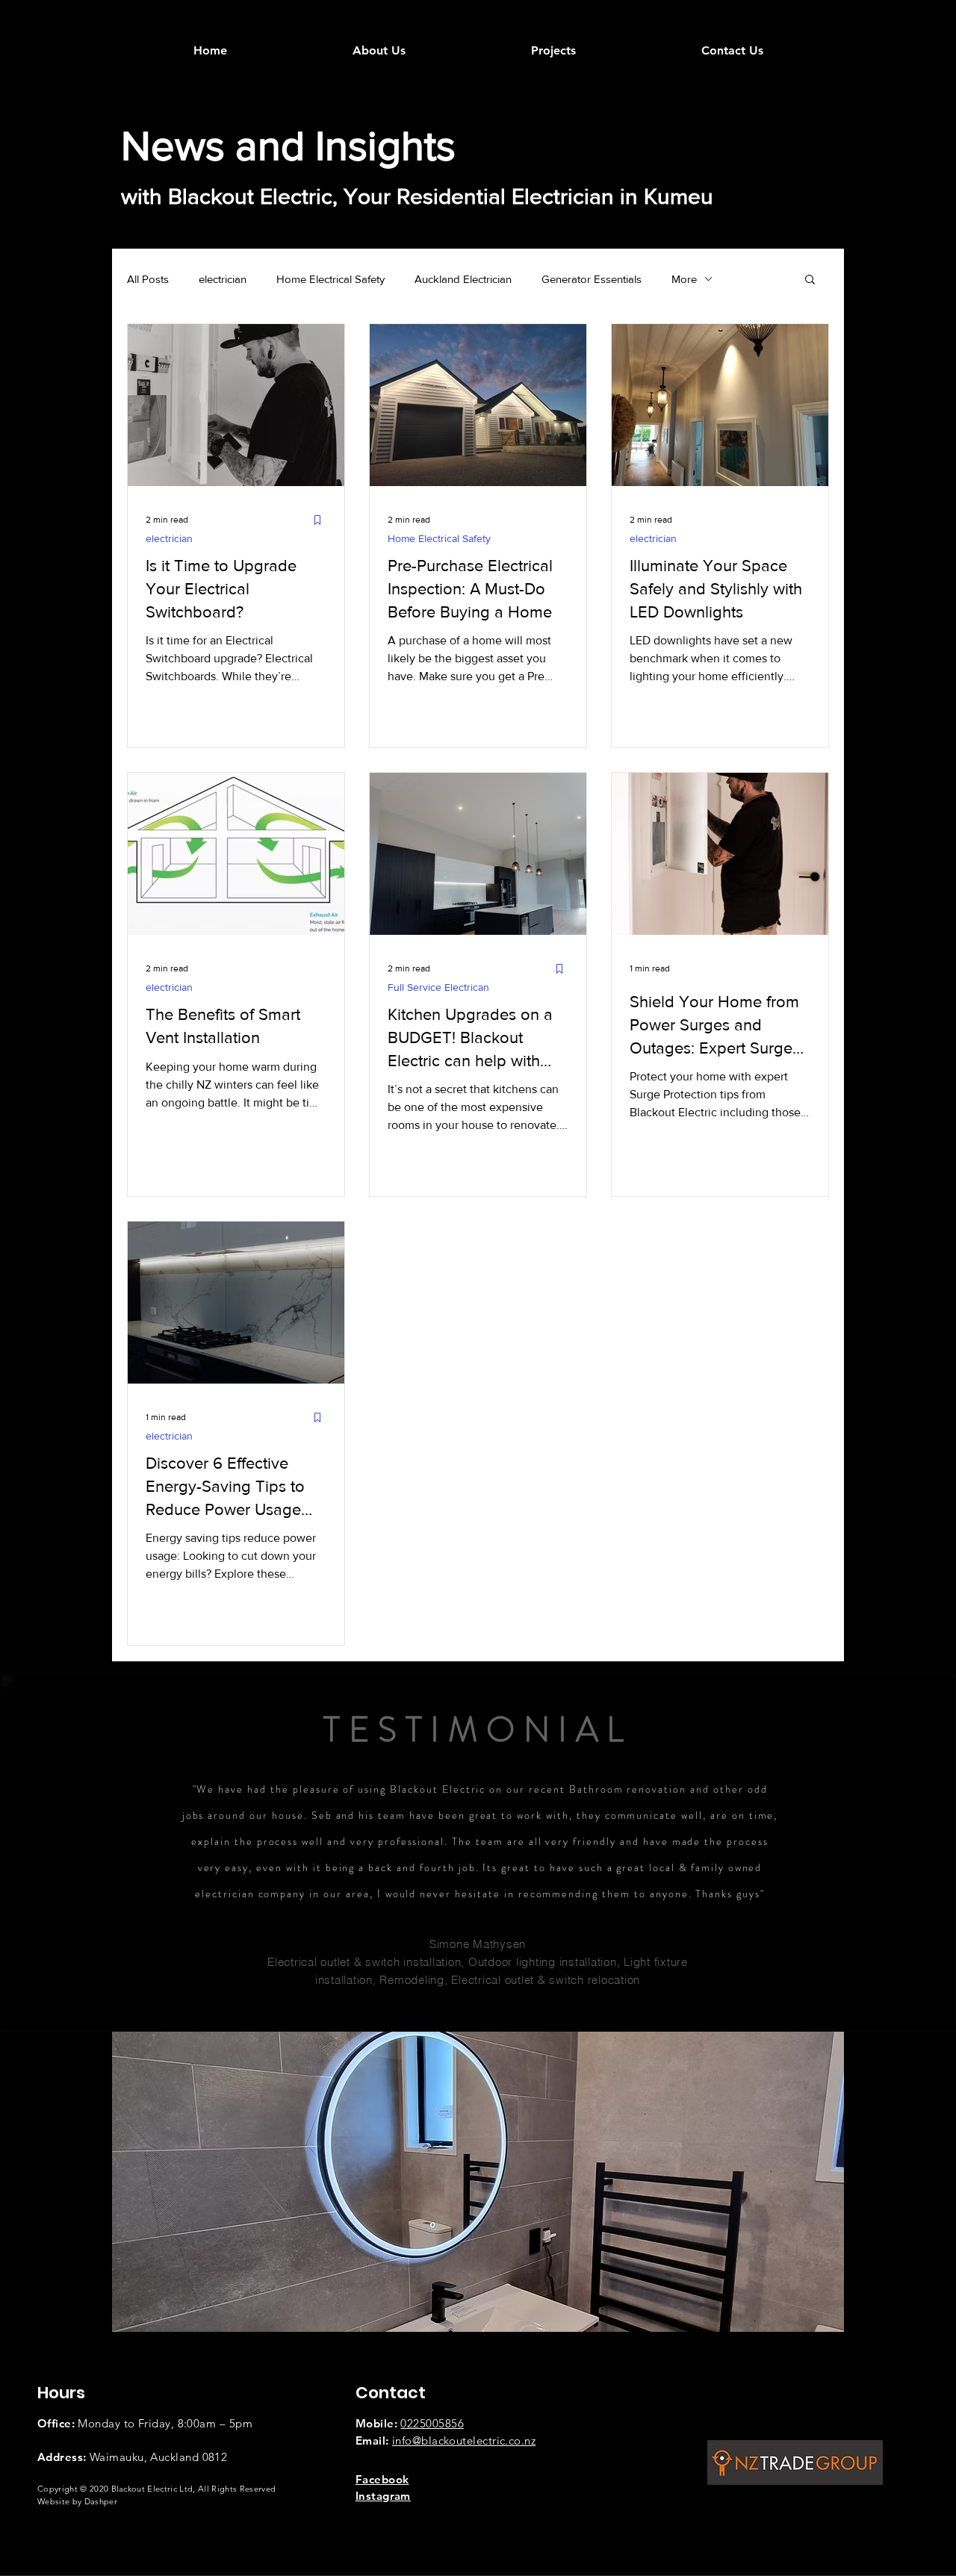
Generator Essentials (592, 279)
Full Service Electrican (438, 987)
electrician (223, 279)
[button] (810, 280)
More (684, 279)
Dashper (101, 2501)
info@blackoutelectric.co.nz (464, 2440)
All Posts (148, 279)
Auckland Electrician (463, 279)
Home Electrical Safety (330, 279)
